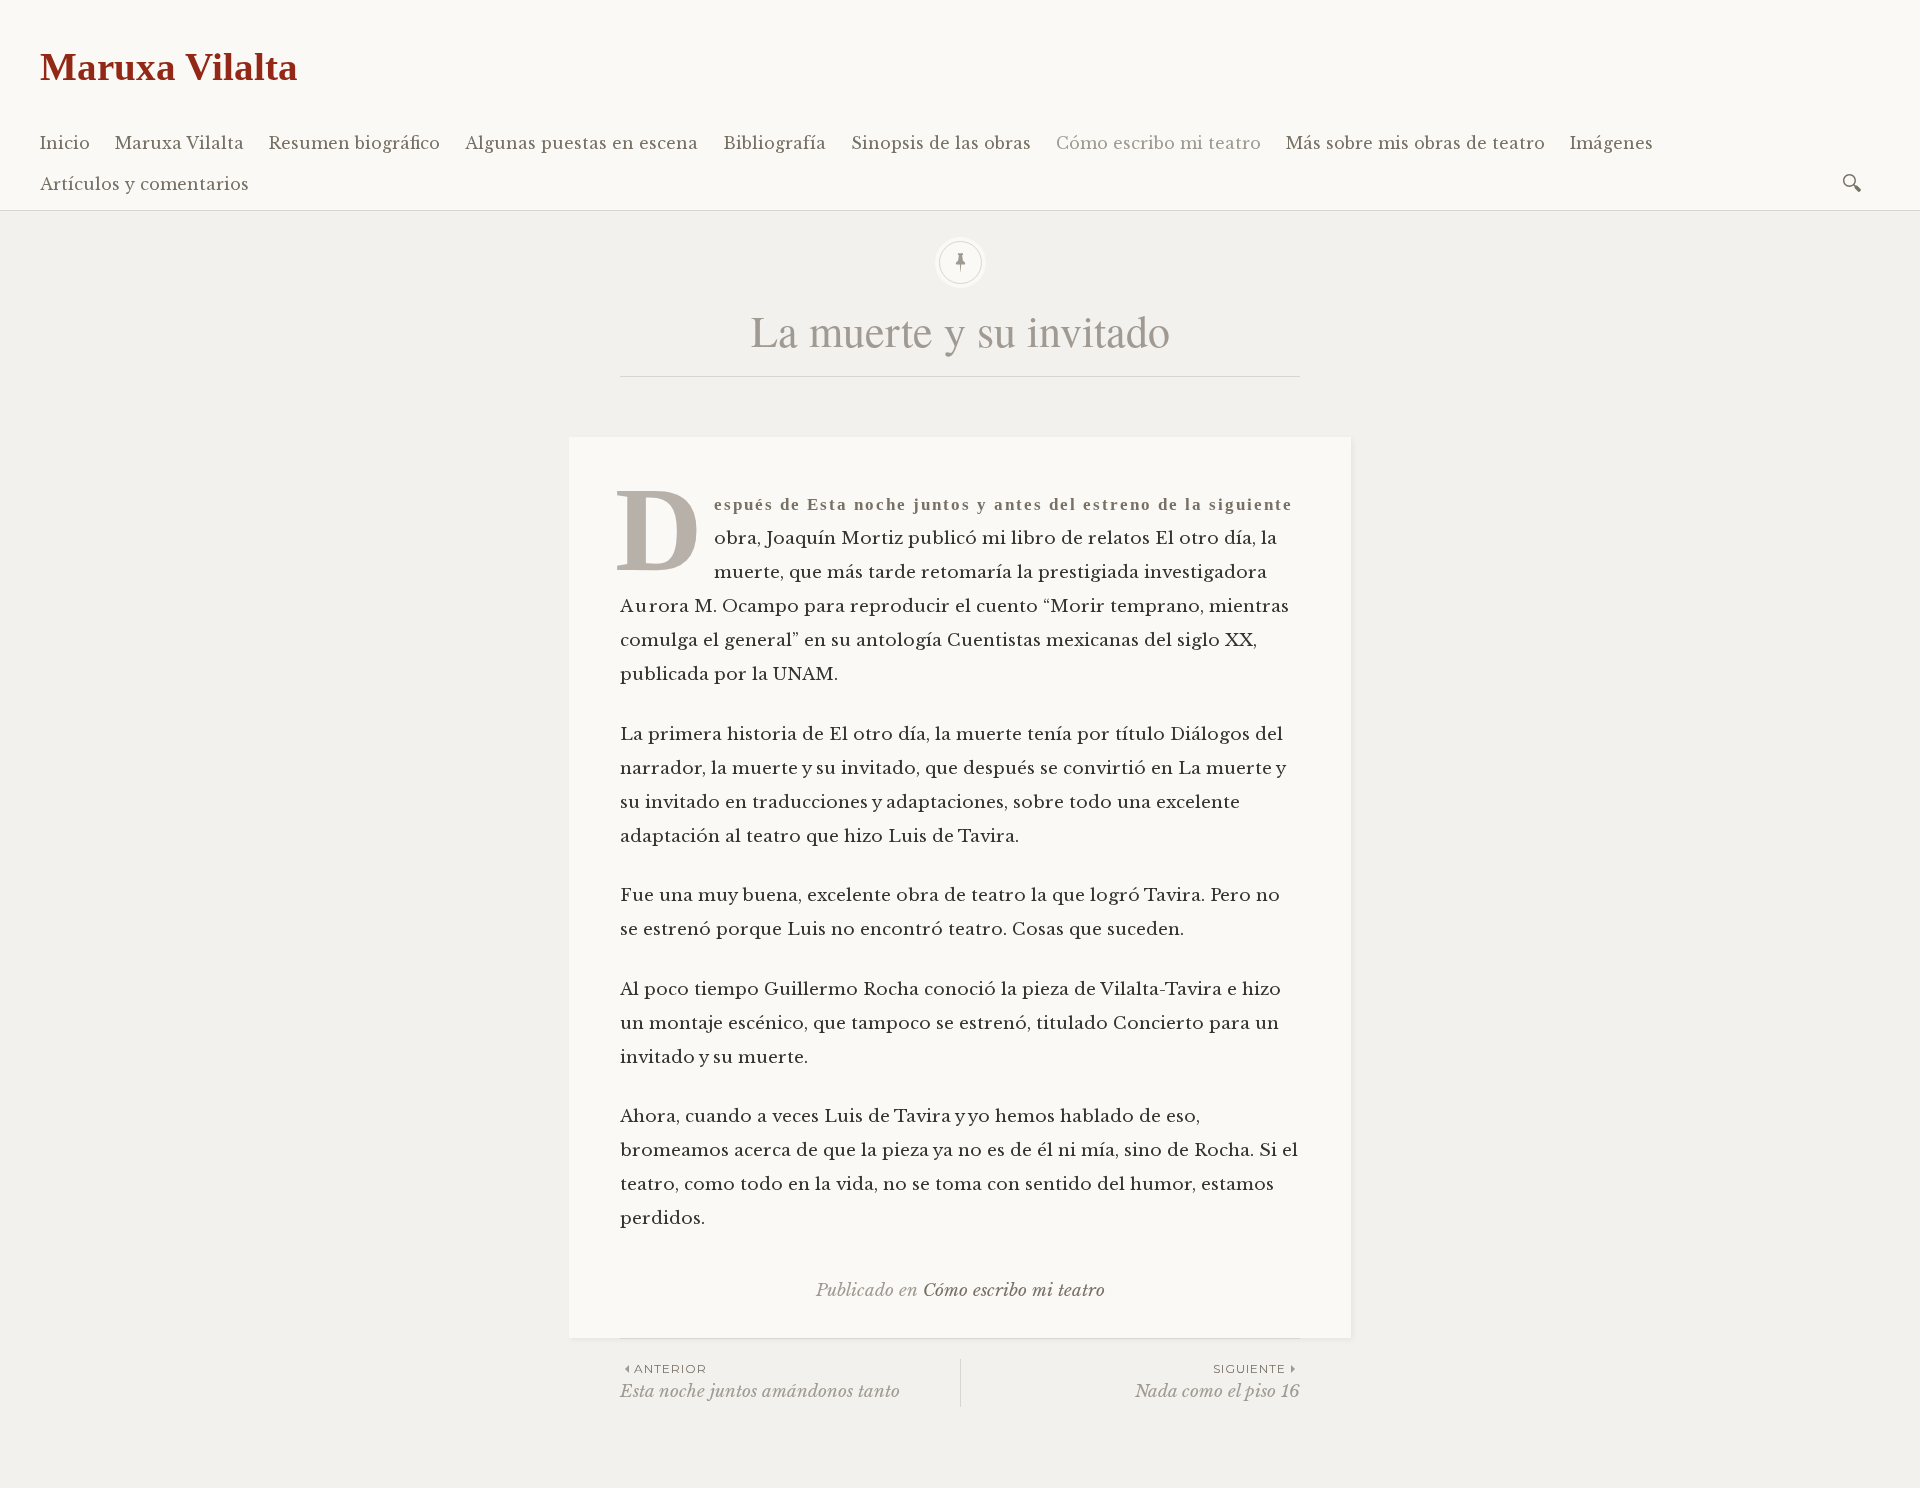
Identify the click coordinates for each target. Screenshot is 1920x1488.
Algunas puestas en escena (581, 143)
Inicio (65, 143)
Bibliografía (774, 143)
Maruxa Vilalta (169, 66)
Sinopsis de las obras (941, 143)
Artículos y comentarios (144, 184)
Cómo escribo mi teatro (1158, 143)
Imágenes (1611, 143)
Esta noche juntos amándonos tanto (760, 1381)
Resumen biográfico (354, 143)
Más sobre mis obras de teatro (1415, 143)
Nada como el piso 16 (1217, 1381)
